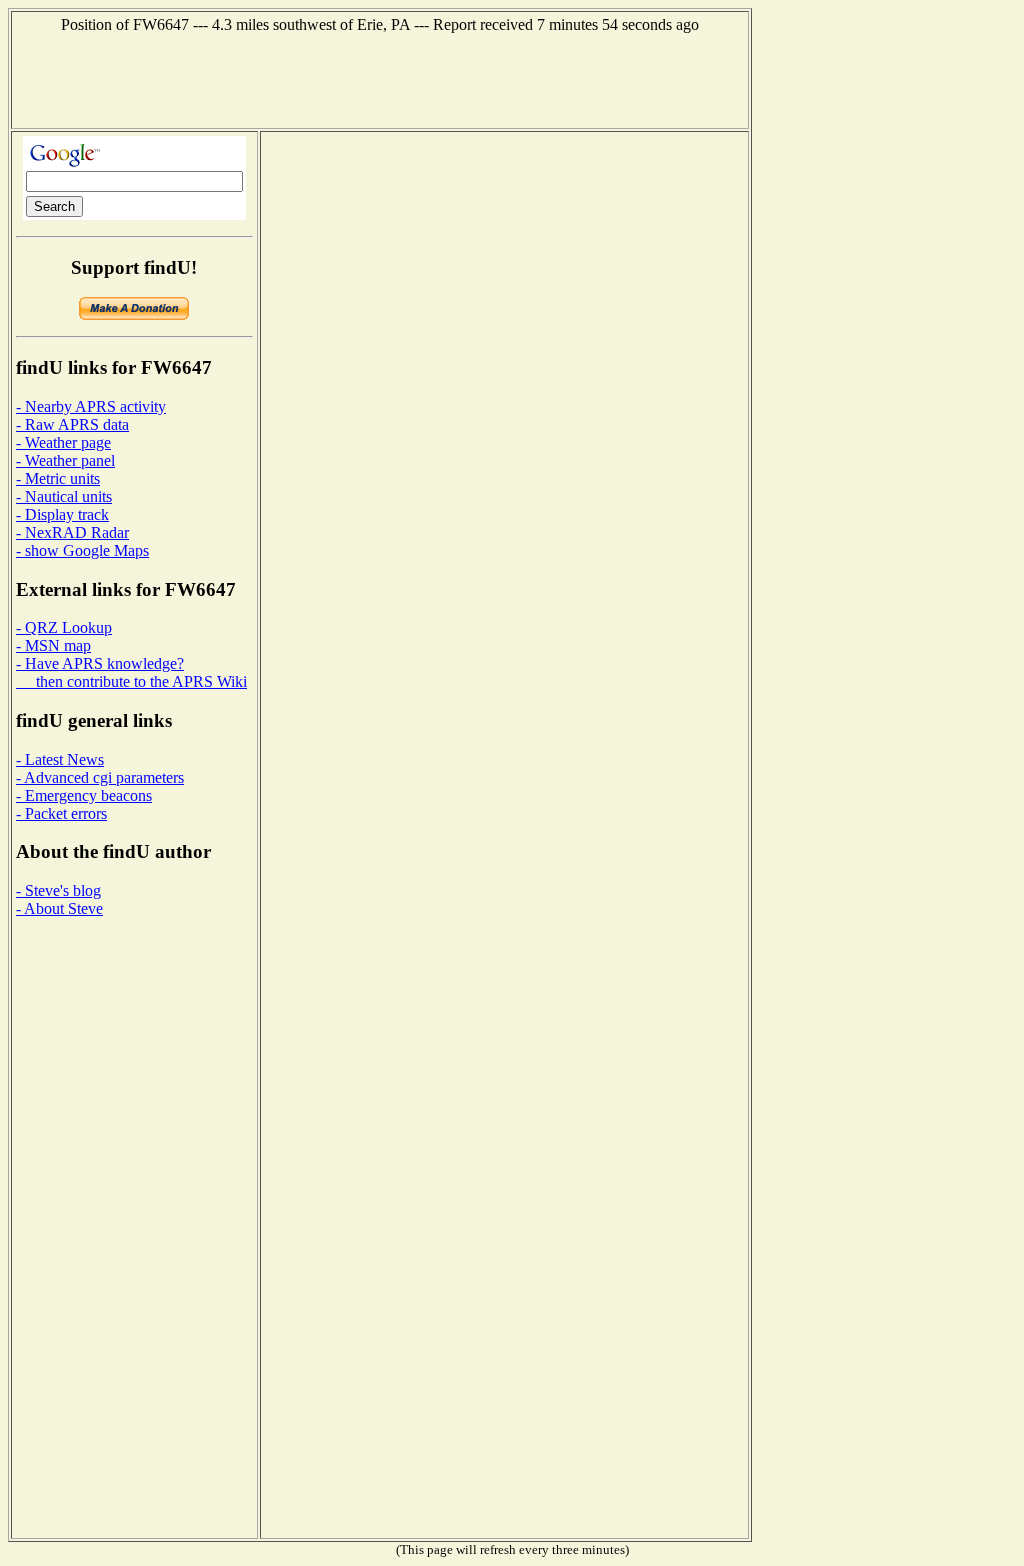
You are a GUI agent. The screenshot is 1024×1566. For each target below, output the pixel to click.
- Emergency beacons (84, 795)
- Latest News (60, 759)
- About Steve (59, 908)
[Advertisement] (380, 79)
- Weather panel (65, 460)
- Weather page (63, 442)
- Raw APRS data (72, 424)
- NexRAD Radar (72, 532)
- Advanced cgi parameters (100, 777)
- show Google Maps (82, 550)
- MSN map (53, 645)
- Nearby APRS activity (91, 406)
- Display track (62, 514)
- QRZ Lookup (64, 627)
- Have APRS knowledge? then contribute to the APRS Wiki (131, 672)
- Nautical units (64, 496)
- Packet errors (61, 813)
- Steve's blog (58, 890)
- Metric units (58, 478)
